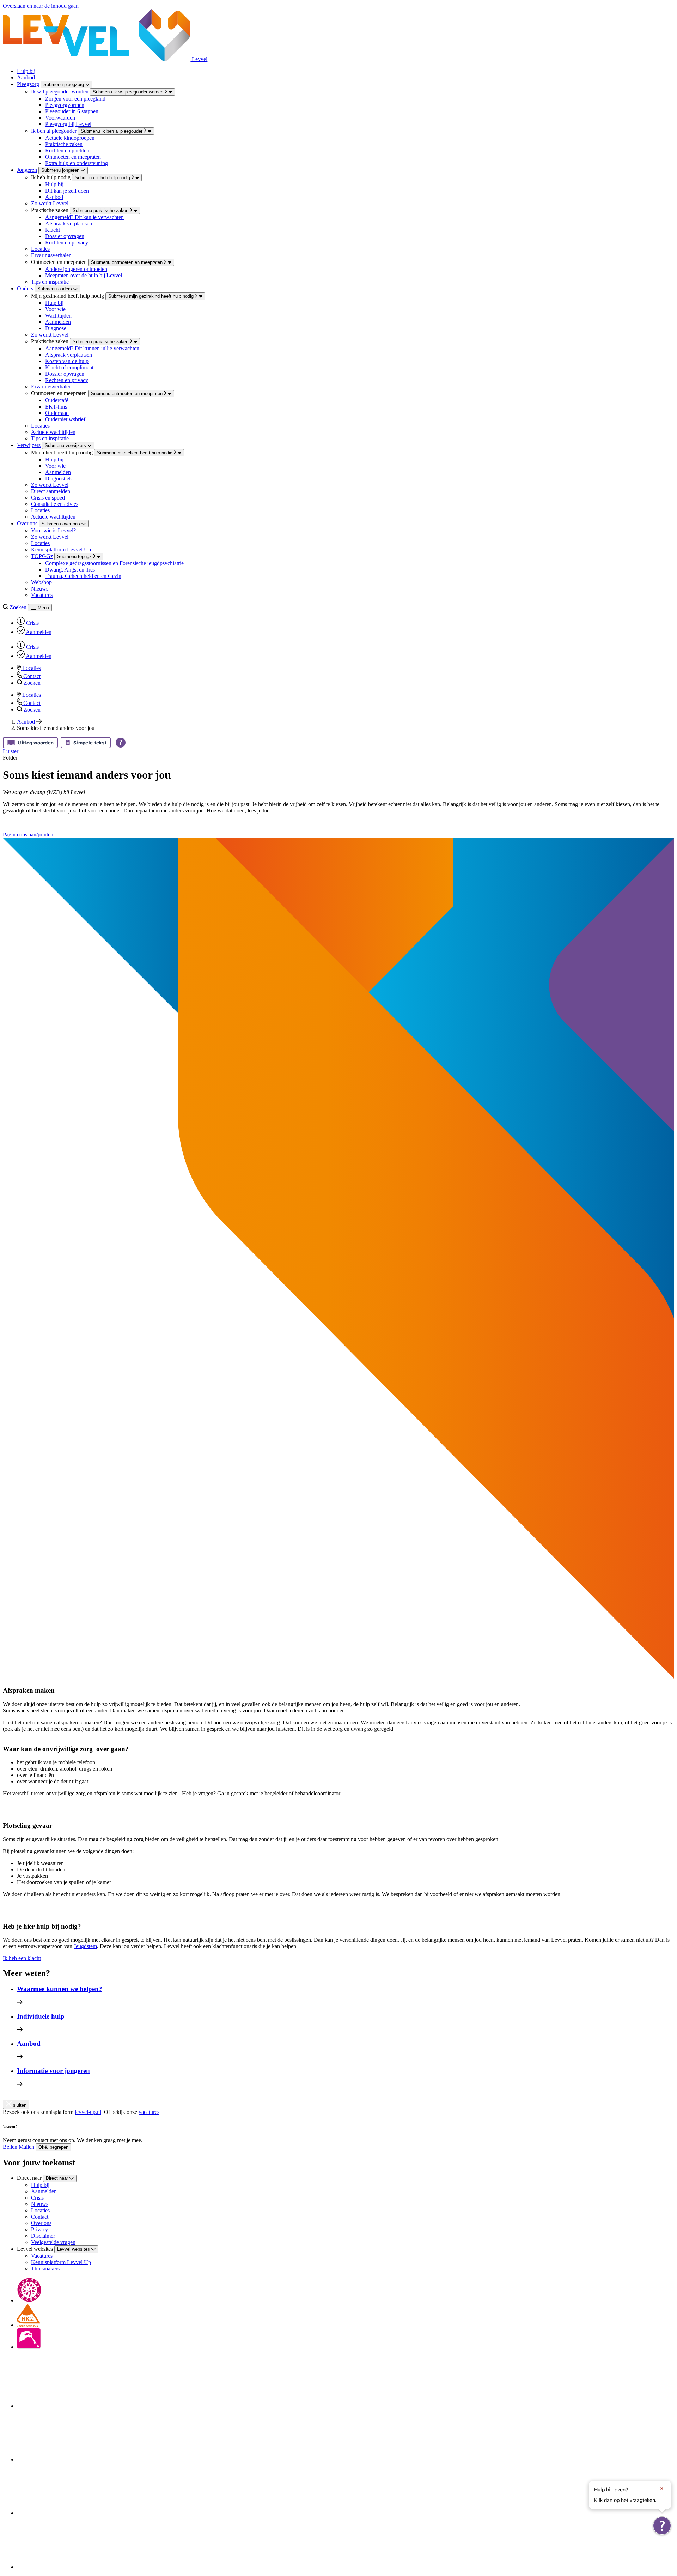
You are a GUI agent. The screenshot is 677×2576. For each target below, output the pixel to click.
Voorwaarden (60, 118)
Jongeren (27, 170)
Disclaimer (43, 2236)
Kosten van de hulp (67, 361)
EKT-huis (56, 407)
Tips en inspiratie (50, 282)
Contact (40, 2217)
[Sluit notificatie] (662, 2489)
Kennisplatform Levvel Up (61, 549)
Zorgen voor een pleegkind (75, 99)
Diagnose (56, 328)
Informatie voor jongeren (53, 2071)
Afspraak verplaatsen (69, 223)
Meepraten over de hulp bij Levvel (84, 275)
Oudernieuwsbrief (65, 419)
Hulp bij (26, 71)
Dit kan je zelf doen (67, 191)
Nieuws (40, 589)
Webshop (41, 582)
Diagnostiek (59, 479)
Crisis (37, 2198)
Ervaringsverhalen (51, 255)
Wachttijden (58, 316)
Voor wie (55, 309)
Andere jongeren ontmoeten (76, 269)
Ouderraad (57, 413)
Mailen (26, 2147)
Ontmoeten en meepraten (73, 157)
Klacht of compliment (69, 367)
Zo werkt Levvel (50, 203)
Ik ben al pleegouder (54, 131)
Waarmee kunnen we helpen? (60, 1989)
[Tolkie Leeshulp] (662, 2526)
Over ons (27, 523)
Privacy (39, 2229)
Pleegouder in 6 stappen (72, 111)
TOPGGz (42, 556)
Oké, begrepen (53, 2147)
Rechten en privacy (67, 243)
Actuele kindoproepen (70, 138)
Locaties (40, 249)
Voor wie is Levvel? (53, 530)
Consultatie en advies (55, 504)
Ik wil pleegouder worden (60, 92)
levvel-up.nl (88, 2112)
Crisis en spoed (48, 498)
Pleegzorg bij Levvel (68, 124)
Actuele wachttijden (53, 432)
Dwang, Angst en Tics (70, 570)
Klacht (53, 230)
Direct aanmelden (51, 491)
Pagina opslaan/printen (28, 835)
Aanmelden (58, 322)
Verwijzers (29, 445)
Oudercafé (57, 400)
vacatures (149, 2112)
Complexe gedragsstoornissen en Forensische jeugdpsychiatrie (114, 563)
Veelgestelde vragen (53, 2242)
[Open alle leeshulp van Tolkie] (121, 743)
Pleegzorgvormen (65, 105)
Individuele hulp (41, 2016)
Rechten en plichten (67, 150)
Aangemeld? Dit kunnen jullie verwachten (92, 348)
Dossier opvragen (65, 236)
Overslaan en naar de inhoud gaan (41, 6)
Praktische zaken (64, 144)
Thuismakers (45, 2269)
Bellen (10, 2147)
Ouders (25, 288)
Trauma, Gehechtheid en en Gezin (83, 576)
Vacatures (42, 595)
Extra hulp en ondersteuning (77, 163)
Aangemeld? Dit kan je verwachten (84, 217)
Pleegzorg (28, 84)
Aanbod (26, 77)
